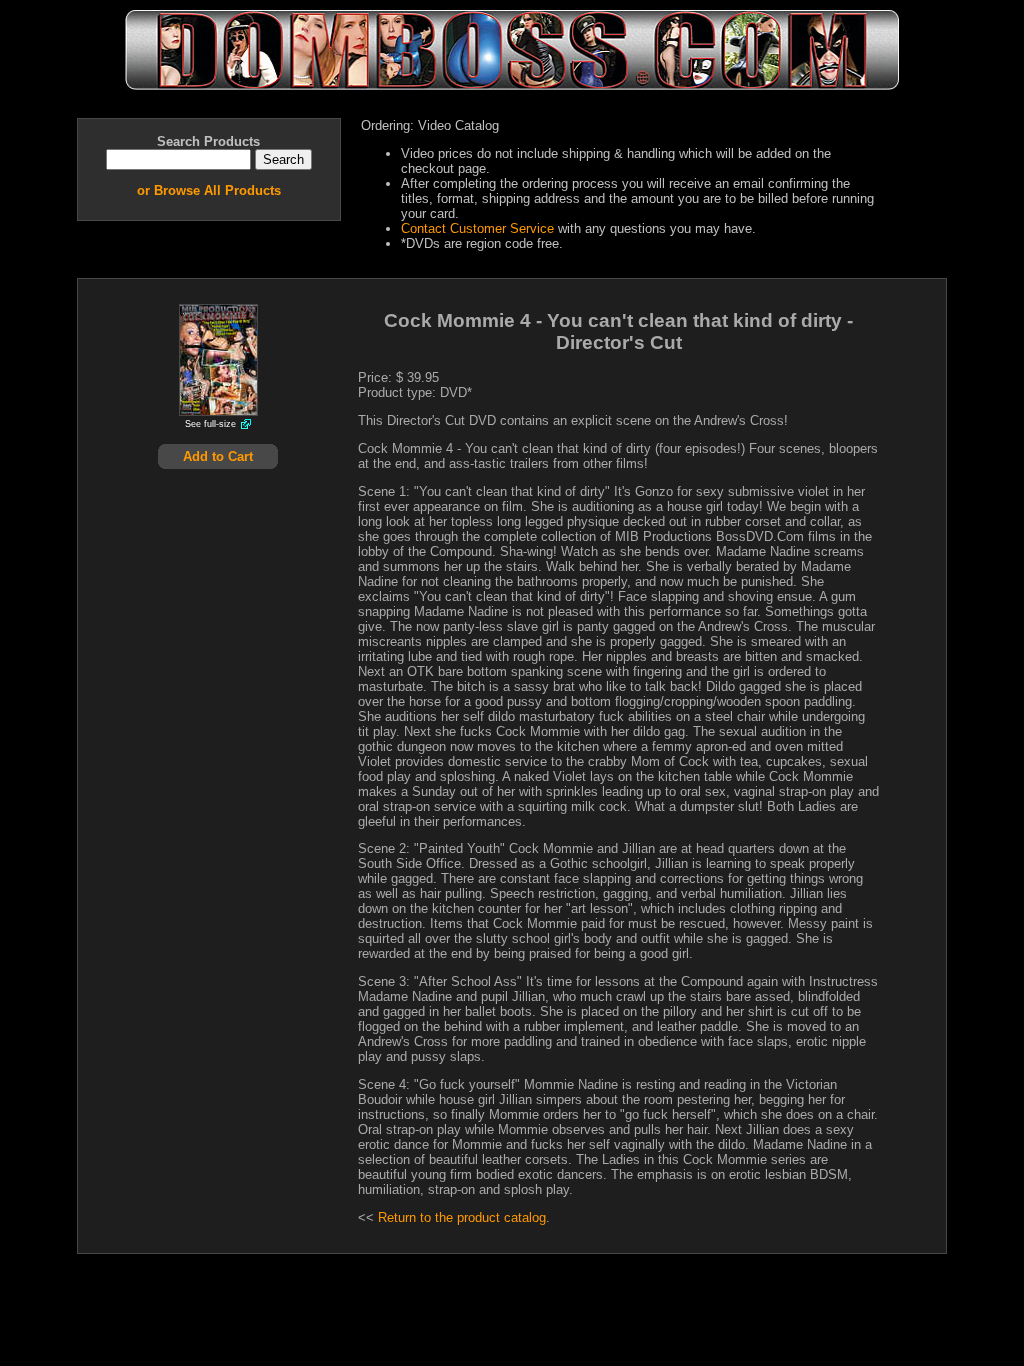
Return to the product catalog (462, 1217)
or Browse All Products (209, 190)
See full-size (210, 424)
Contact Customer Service (477, 228)
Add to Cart (218, 456)
